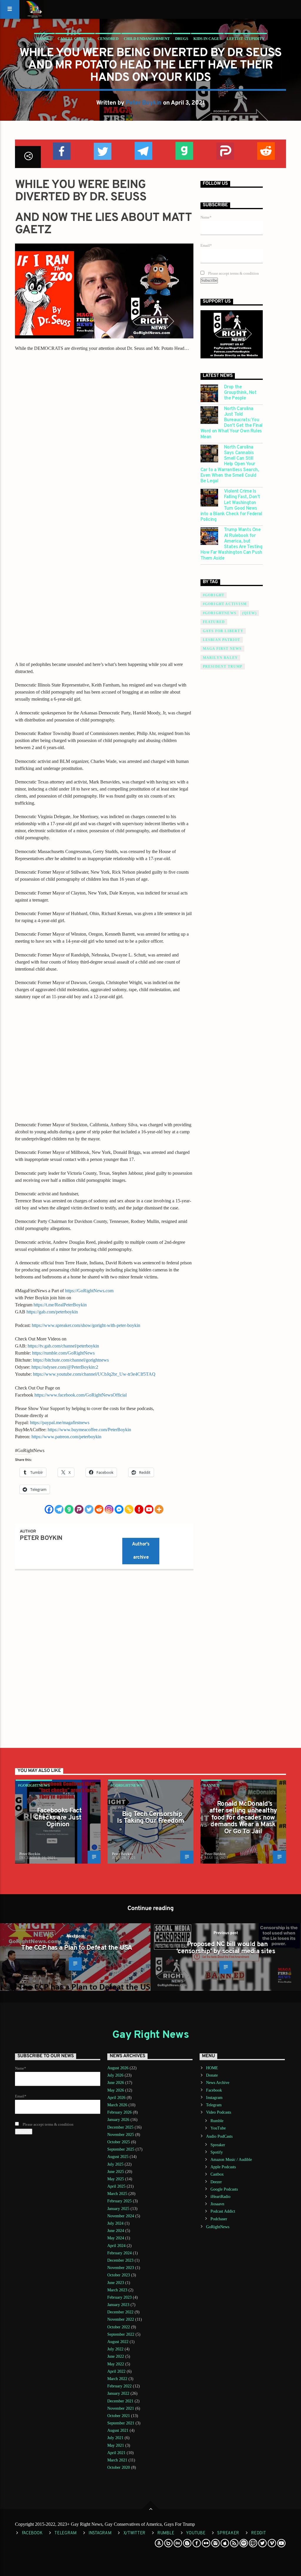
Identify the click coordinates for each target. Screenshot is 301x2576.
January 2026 (118, 2120)
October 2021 (119, 2416)
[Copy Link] (129, 1509)
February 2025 (119, 2201)
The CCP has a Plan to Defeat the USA (77, 1948)
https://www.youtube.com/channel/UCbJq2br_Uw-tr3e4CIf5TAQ (94, 1374)
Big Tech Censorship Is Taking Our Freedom (150, 1818)
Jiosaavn (217, 2204)
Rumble (217, 2121)
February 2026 (119, 2112)
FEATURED (214, 622)
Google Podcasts (224, 2189)
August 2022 (118, 2342)
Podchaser (219, 2219)
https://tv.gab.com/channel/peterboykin (63, 1346)
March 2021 (117, 2460)
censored (108, 39)
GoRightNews (218, 2227)
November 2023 (121, 2268)
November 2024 (121, 2216)
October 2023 (119, 2275)
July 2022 (115, 2349)
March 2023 (117, 2290)
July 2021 (115, 2438)
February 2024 (119, 2253)
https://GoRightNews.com (89, 1291)
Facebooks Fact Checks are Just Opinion (58, 1818)
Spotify (217, 2152)
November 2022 (121, 2319)
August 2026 (118, 2068)
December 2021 (120, 2401)
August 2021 (118, 2430)
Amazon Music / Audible (231, 2160)
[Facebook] (49, 1509)
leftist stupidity (246, 39)
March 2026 (117, 2105)
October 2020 (119, 2467)
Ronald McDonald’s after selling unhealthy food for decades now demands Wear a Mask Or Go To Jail (243, 1818)
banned (44, 39)
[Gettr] (139, 1509)
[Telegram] (59, 1509)
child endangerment (147, 39)
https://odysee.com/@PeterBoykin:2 (65, 1367)
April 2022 (116, 2371)
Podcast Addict (223, 2211)
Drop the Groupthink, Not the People (240, 393)
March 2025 (117, 2194)
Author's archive (141, 1551)
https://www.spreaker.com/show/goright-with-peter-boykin (86, 1325)
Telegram (214, 2105)
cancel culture (75, 39)
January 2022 (118, 2393)
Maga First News (222, 649)
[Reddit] (99, 1509)
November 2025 (121, 2135)
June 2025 (116, 2172)
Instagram (214, 2098)
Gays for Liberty (223, 631)
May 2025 (116, 2179)
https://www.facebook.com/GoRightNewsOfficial (81, 1395)
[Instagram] (109, 1509)
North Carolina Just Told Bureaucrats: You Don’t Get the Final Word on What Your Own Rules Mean (231, 423)
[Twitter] (89, 1509)
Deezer (216, 2182)
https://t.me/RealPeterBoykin (60, 1305)
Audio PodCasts (219, 2136)
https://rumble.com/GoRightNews (63, 1353)
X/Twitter (134, 2533)
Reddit (258, 2533)
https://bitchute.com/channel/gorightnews (71, 1360)
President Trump (223, 667)
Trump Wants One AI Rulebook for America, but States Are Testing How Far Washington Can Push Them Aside (231, 544)
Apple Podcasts (223, 2167)
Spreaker (218, 2145)
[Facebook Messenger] (119, 1509)
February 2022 (119, 2386)
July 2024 (115, 2223)
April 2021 (116, 2453)
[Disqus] (104, 1654)
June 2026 (116, 2083)
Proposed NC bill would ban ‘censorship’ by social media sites (226, 1948)
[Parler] (79, 1509)
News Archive (218, 2083)
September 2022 (121, 2334)
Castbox (217, 2174)
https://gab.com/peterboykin (52, 1312)
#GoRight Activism (225, 604)
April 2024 (116, 2246)
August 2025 (118, 2157)
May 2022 (116, 2364)
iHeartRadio (220, 2197)
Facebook (214, 2090)
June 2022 (116, 2356)
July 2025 (115, 2164)
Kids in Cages (207, 39)
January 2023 (118, 2305)
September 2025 (121, 2149)
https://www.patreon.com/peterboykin (66, 1437)
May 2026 (116, 2090)
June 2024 (116, 2231)
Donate (212, 2075)
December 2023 (120, 2260)
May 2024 (116, 2238)
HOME (212, 2068)
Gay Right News (150, 2035)
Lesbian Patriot (222, 640)
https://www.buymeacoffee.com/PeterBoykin (89, 1430)
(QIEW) (249, 613)
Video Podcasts (219, 2112)
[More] (159, 1509)
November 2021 (121, 2408)
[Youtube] (149, 1509)
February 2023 (119, 2297)
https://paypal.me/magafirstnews (60, 1423)
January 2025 (118, 2209)
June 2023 (116, 2283)
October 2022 (119, 2327)
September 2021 (121, 2423)
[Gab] (69, 1509)
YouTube (218, 2128)
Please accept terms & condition (233, 273)
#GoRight (214, 595)
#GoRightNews (220, 613)
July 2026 (115, 2075)
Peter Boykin (144, 103)
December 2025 (120, 2127)
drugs (182, 39)
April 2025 (116, 2186)
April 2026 (116, 2098)
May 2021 (116, 2445)
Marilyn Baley (220, 658)
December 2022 (120, 2312)
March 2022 (117, 2379)
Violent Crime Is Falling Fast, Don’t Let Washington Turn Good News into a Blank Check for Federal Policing (231, 506)
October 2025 (119, 2142)
